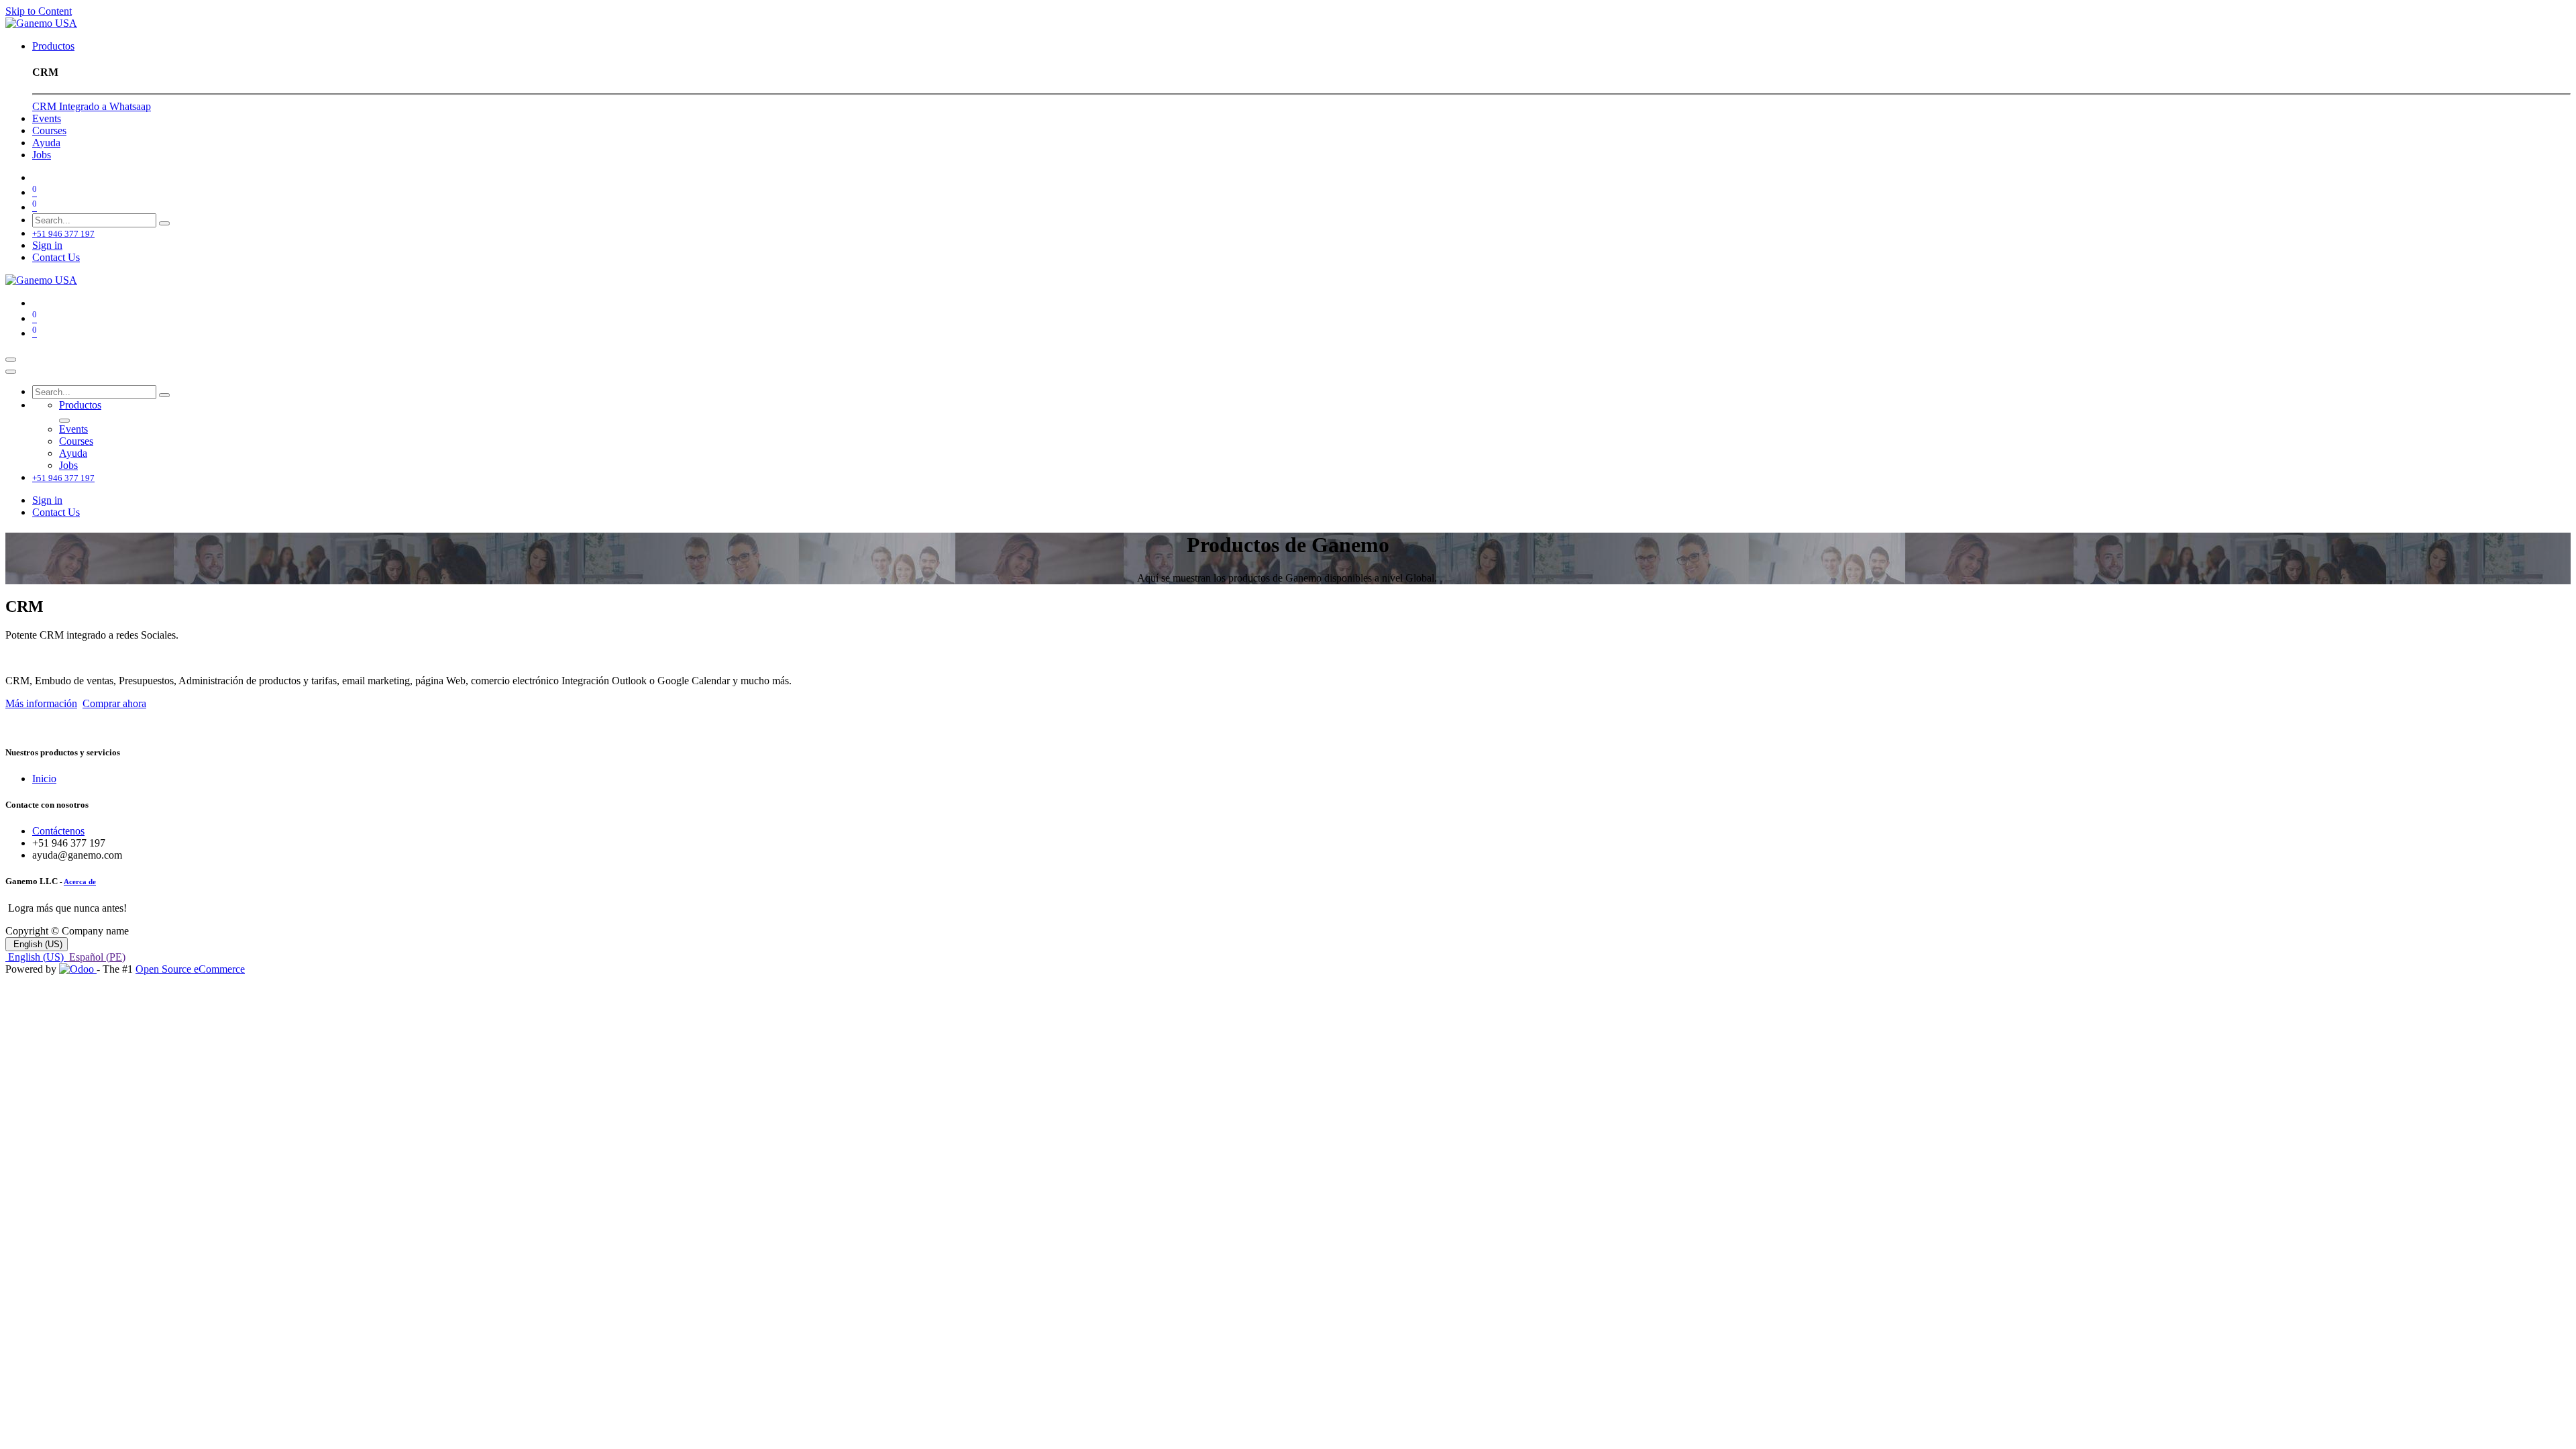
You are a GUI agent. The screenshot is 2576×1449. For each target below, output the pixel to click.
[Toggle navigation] (11, 360)
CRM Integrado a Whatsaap (92, 106)
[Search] (164, 223)
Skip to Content (39, 11)
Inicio (44, 779)
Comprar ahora (114, 703)
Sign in (47, 245)
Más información (41, 703)
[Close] (11, 372)
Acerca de (80, 881)
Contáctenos (58, 831)
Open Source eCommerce (190, 969)
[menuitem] (53, 46)
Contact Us (56, 257)
